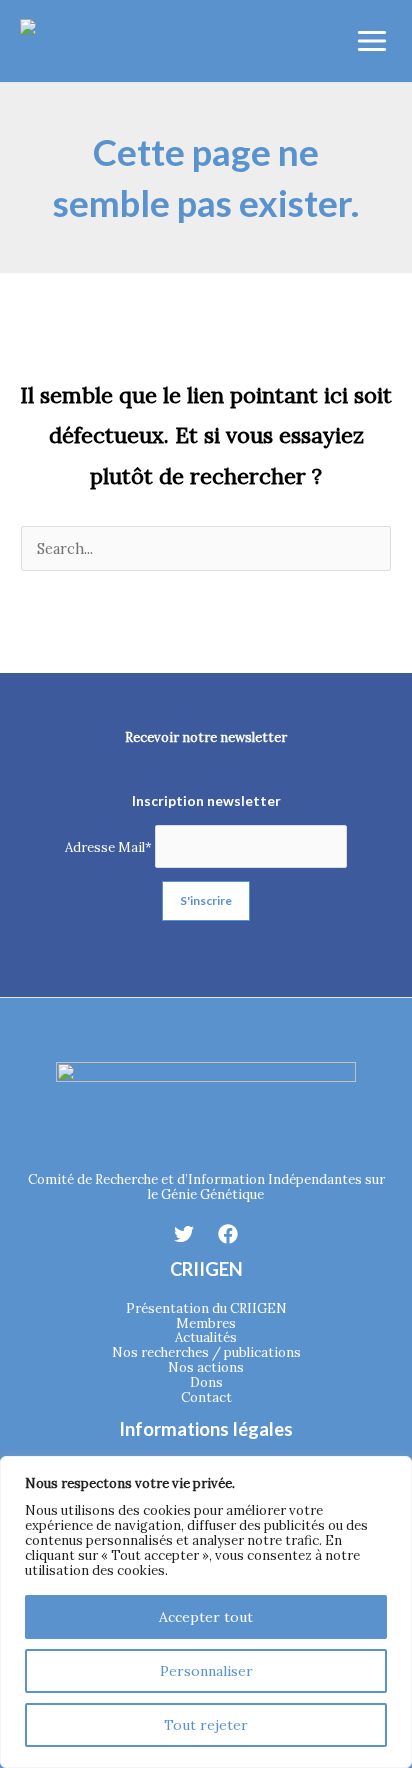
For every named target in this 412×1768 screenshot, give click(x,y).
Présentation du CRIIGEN (206, 1308)
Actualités (206, 1337)
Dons (206, 1382)
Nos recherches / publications (206, 1352)
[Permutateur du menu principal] (372, 41)
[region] (206, 1612)
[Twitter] (184, 1234)
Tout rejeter (206, 1725)
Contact (206, 1397)
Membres (206, 1323)
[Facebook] (228, 1234)
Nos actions (206, 1367)
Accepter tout (206, 1617)
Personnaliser (206, 1671)
